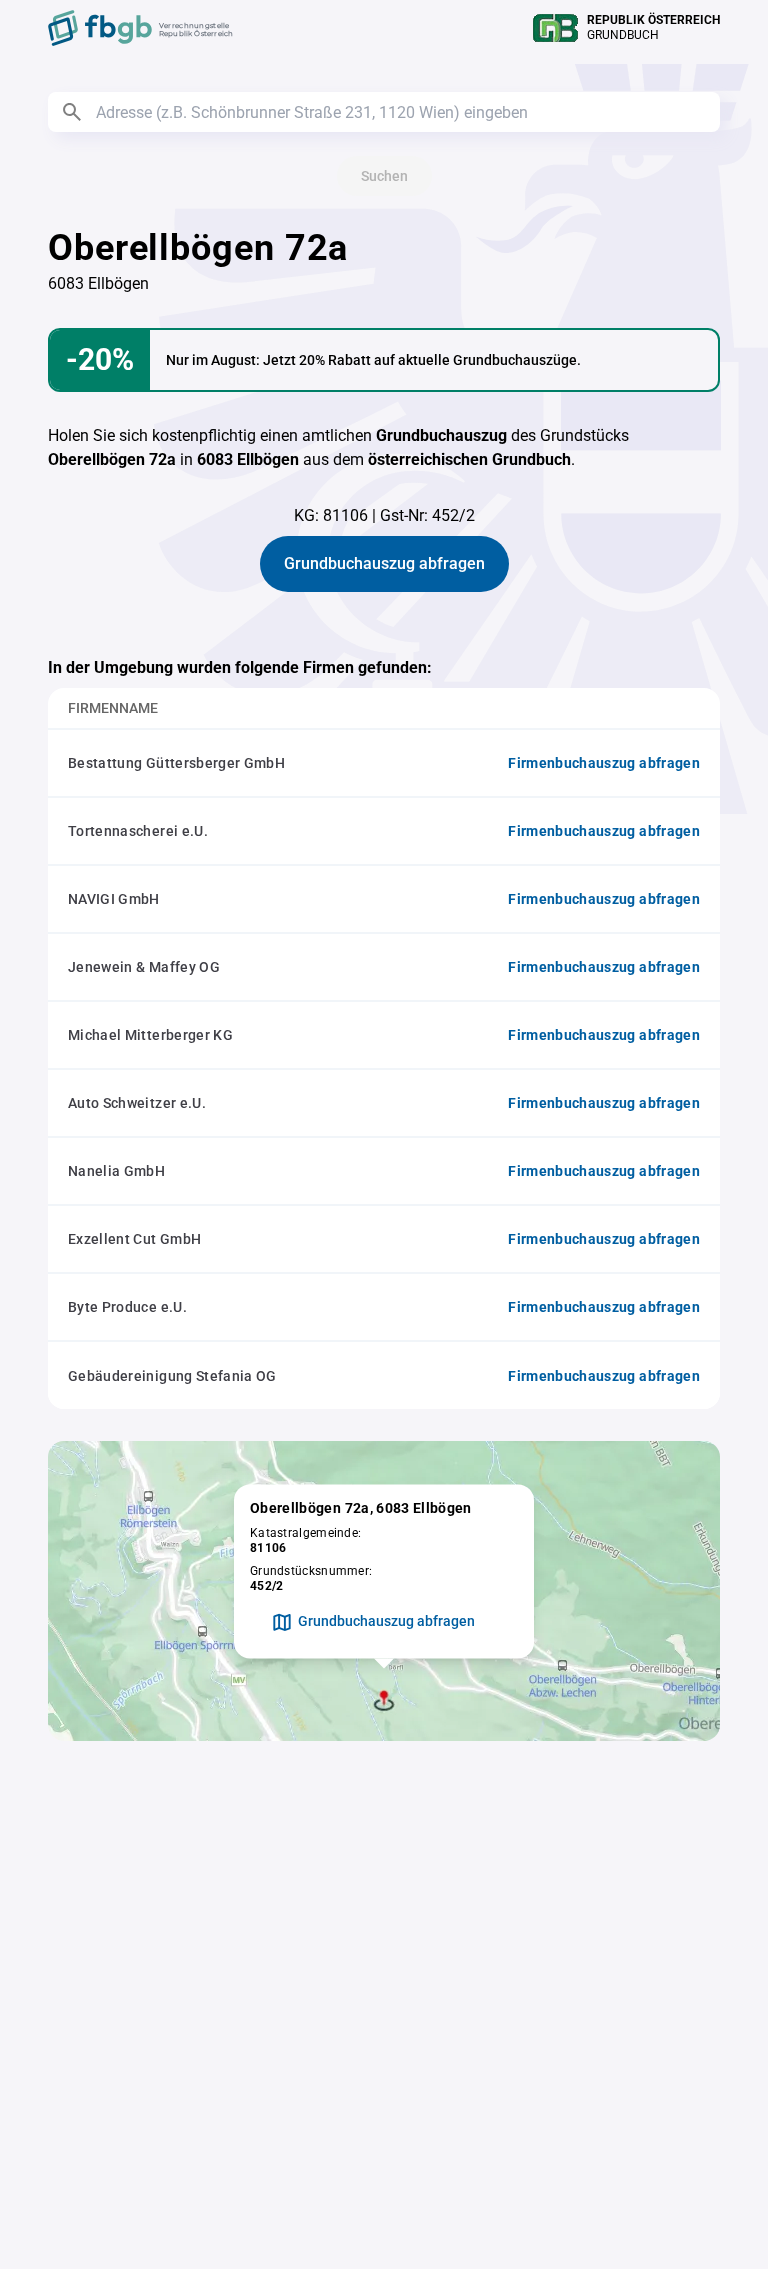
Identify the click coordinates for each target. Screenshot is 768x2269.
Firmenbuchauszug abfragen (604, 763)
